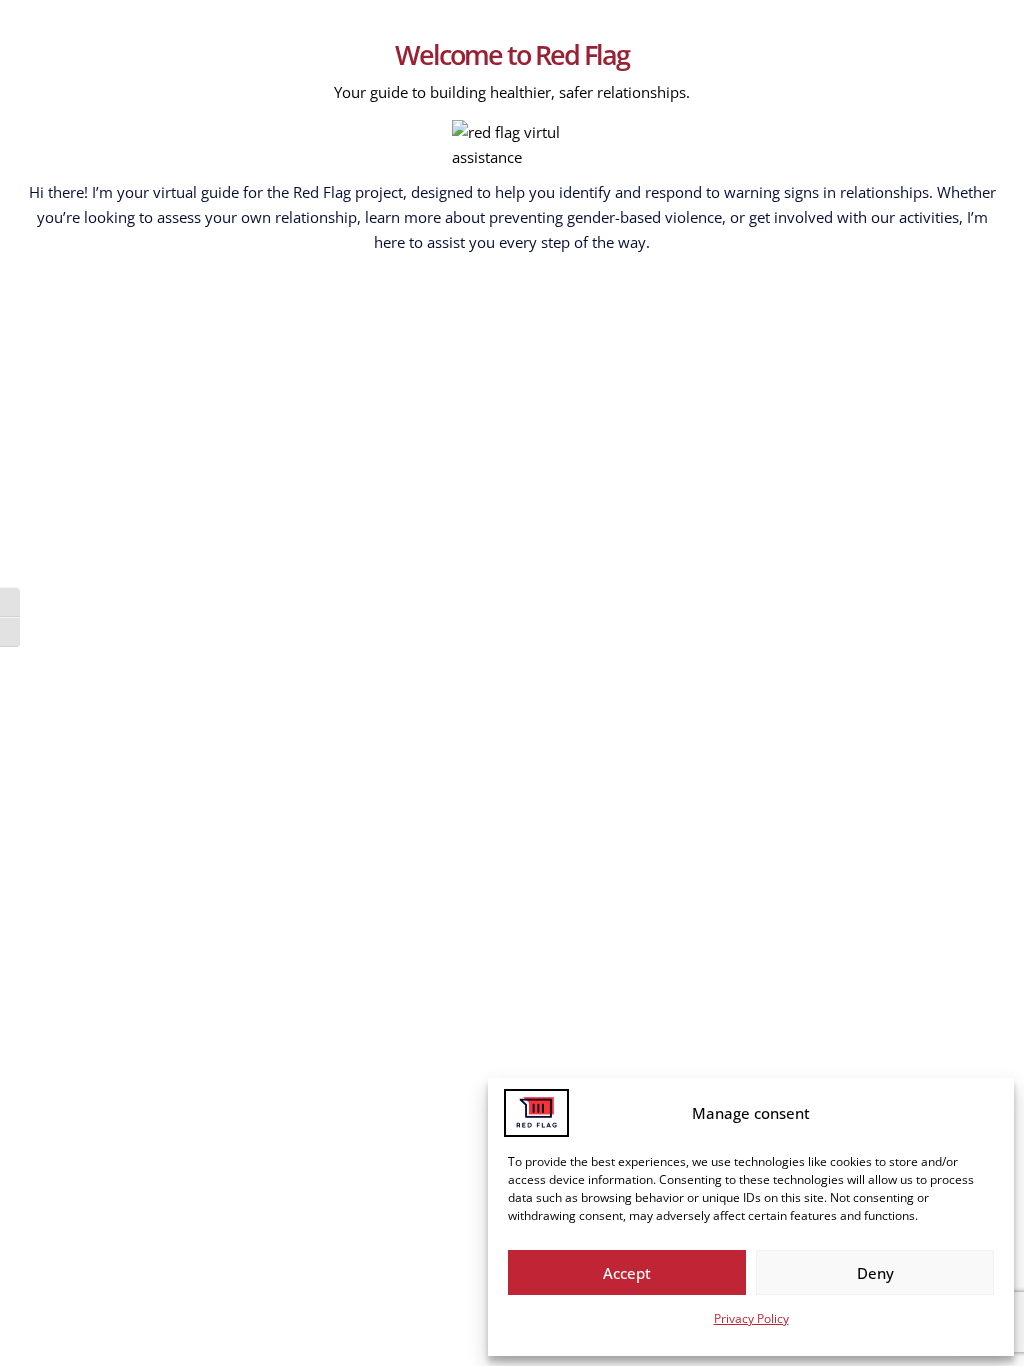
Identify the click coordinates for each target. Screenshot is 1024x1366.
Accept (627, 1273)
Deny (875, 1273)
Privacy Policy (751, 1318)
